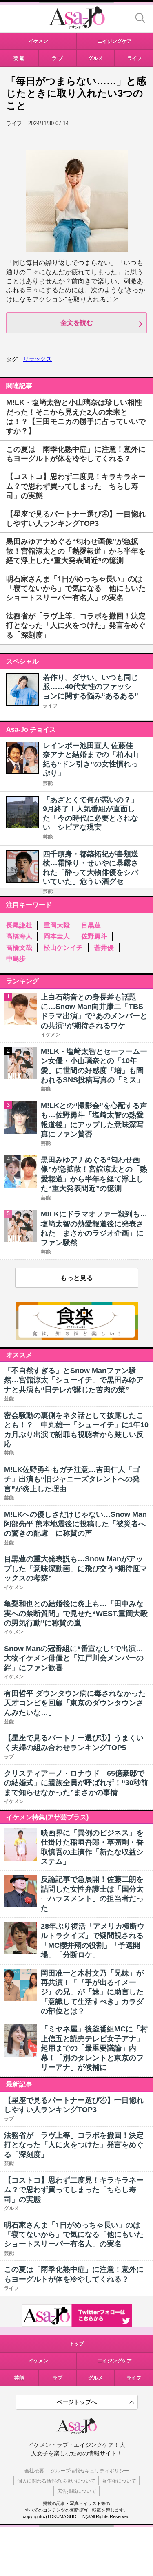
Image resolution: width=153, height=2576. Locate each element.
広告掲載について (77, 2491)
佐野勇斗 (94, 936)
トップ (77, 2344)
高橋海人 (19, 936)
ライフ (50, 706)
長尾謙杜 (19, 925)
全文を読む (77, 323)
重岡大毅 (57, 925)
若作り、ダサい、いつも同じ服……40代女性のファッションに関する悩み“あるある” (91, 687)
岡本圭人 (57, 936)
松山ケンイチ (63, 948)
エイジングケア (115, 2361)
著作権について (119, 2481)
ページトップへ (77, 2402)
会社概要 (34, 2471)
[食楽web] (77, 1338)
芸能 (48, 783)
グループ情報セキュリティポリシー (90, 2471)
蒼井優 (104, 948)
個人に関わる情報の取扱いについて (56, 2481)
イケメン (38, 2361)
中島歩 (16, 959)
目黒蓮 (91, 925)
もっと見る (77, 1278)
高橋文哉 (19, 948)
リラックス (38, 359)
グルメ (95, 2378)
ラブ (58, 2378)
